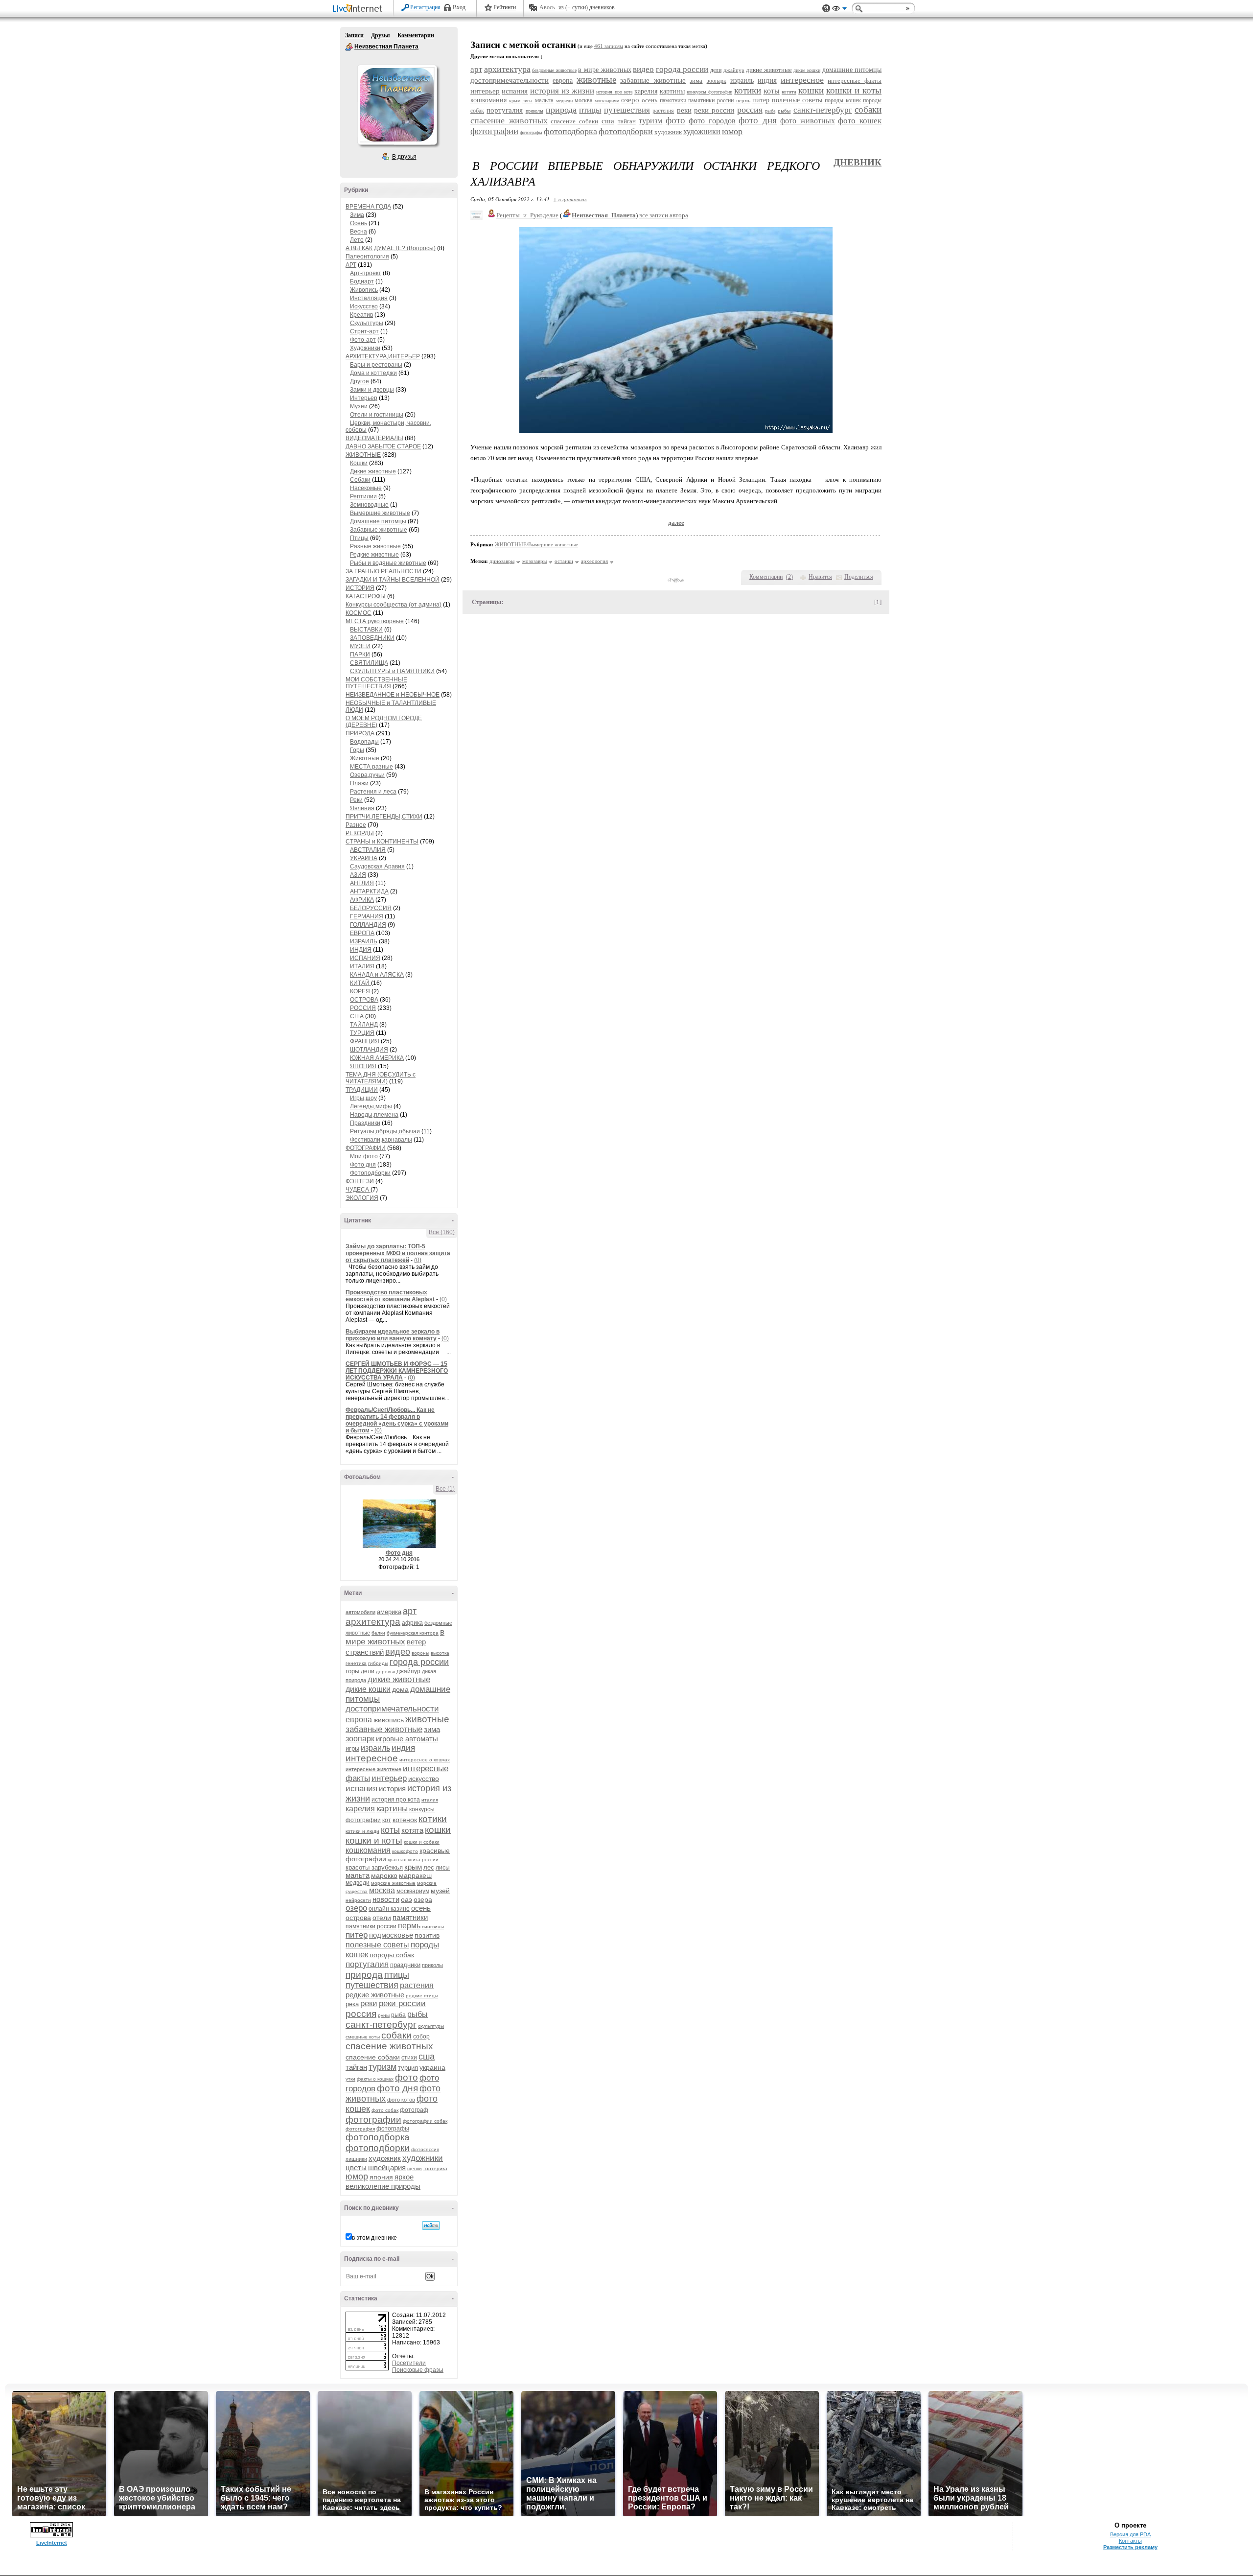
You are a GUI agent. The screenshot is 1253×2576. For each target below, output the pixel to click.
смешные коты (363, 2037)
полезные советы (377, 1945)
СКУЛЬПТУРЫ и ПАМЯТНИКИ (392, 671)
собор (421, 2037)
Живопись (364, 290)
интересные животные (373, 1769)
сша (427, 2057)
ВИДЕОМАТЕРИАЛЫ (374, 438)
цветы (356, 2167)
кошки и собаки (422, 1842)
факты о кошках (375, 2079)
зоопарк (360, 1739)
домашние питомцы (852, 70)
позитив (427, 1935)
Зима (357, 215)
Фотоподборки (370, 1173)
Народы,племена (374, 1115)
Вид (839, 10)
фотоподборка (378, 2137)
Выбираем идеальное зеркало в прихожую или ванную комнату (393, 1335)
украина (432, 2067)
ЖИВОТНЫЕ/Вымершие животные (536, 544)
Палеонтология (367, 257)
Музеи (359, 406)
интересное (372, 1758)
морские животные (393, 1883)
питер (357, 1935)
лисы (443, 1868)
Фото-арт (363, 340)
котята (412, 1830)
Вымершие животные (380, 513)
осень (421, 1908)
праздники (405, 1965)
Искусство (364, 306)
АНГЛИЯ (362, 883)
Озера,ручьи (367, 775)
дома (400, 1689)
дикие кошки (368, 1689)
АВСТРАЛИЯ (368, 850)
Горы (357, 750)
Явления (362, 808)
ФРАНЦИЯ (365, 1041)
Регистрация (425, 7)
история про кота (396, 1800)
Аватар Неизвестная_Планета (397, 105)
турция (408, 2068)
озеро (356, 1908)
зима (432, 1729)
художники (423, 2158)
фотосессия (425, 2149)
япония (381, 2177)
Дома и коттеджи (373, 373)
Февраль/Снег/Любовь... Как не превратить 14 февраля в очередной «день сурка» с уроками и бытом (397, 1420)
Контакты (1130, 2541)
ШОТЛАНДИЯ (369, 1050)
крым (413, 1867)
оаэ (406, 1899)
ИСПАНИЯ (365, 958)
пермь (409, 1926)
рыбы (418, 2014)
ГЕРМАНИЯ (367, 916)
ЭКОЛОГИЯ (362, 1198)
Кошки (359, 463)
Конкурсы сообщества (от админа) (394, 605)
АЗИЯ (358, 875)
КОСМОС (359, 613)
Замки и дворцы (372, 390)
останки (564, 561)
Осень (359, 223)
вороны (420, 1653)
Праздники (365, 1123)
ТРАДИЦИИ (362, 1090)
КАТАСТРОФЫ (366, 596)
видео (398, 1652)
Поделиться (859, 577)
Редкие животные (374, 555)
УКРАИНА (364, 858)
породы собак (392, 1955)
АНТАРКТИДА (369, 891)
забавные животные (384, 1729)
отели (382, 1918)
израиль (375, 1748)
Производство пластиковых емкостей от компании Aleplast (390, 1296)
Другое (360, 381)
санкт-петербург (381, 2025)
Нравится (820, 577)
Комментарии (416, 35)
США (357, 1016)
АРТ (351, 265)
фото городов (712, 121)
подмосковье (391, 1935)
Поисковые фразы (418, 2370)
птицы (397, 1975)
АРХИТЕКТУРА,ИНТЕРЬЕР (383, 356)
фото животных (808, 121)
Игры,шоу (363, 1098)
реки (369, 2003)
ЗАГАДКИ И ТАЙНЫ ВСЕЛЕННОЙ (393, 580)
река (352, 2004)
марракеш (415, 1875)
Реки (356, 800)
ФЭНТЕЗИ (360, 1181)
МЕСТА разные (371, 767)
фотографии (373, 2119)
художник (385, 2158)
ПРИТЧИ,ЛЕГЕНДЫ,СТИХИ (384, 817)
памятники (410, 1917)
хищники (356, 2159)
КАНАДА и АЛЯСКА (377, 975)
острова (358, 1918)
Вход (459, 7)
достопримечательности (392, 1709)
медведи (358, 1883)
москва (382, 1890)
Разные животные (375, 546)
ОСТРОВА (364, 1000)
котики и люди (362, 1831)
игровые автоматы (407, 1739)
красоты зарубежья (374, 1867)
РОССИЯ (363, 1008)
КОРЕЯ (360, 991)
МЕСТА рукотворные (375, 621)
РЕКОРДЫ (360, 833)
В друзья (404, 157)
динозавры (502, 561)
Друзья (381, 35)
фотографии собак (425, 2121)
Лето (357, 240)
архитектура (373, 1622)
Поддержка (826, 9)
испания (361, 1789)
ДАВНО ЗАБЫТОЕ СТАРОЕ (383, 446)
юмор (357, 2177)
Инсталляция (369, 298)
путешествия (372, 1985)
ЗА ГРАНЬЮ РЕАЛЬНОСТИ (383, 571)
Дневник (858, 162)
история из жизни (562, 91)
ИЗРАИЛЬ (364, 941)
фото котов (401, 2100)
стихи (409, 2058)
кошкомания (368, 1850)
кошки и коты (374, 1840)
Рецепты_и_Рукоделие (527, 215)
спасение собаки (373, 2057)
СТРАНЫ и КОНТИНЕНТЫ (382, 842)
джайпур (408, 1671)
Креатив (361, 315)
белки (378, 1633)
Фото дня (363, 1165)
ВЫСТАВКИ (366, 630)
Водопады (364, 742)
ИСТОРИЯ (360, 588)
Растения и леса (373, 792)
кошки (438, 1830)
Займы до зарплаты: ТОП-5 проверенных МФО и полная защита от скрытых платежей (398, 1253)
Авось (547, 7)
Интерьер (364, 398)
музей (440, 1891)
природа (364, 1975)
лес (429, 1867)
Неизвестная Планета (349, 47)
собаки (396, 2035)
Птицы (359, 538)
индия (403, 1748)
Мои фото (364, 1156)
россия (361, 2014)
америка (389, 1612)
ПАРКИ (360, 655)
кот (387, 1820)
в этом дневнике (374, 2238)
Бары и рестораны (376, 365)
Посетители (409, 2363)
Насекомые (366, 488)
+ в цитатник (570, 199)
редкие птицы (422, 1996)
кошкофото (405, 1851)
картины (392, 1809)
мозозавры (534, 561)
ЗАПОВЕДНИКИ (372, 638)
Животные (365, 758)
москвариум (413, 1891)
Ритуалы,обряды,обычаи (385, 1131)
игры (352, 1748)
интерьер (389, 1778)
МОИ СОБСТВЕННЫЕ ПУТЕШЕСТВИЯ (376, 683)
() (789, 577)
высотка (440, 1653)
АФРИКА (362, 900)
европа (359, 1720)
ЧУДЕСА (358, 1190)
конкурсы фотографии (709, 92)
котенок (405, 1820)
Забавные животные (379, 530)
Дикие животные (373, 471)
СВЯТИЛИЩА (369, 663)
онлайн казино (389, 1909)
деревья (385, 1672)
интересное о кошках (425, 1760)
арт (410, 1611)
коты (390, 1830)
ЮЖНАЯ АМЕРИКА (377, 1058)
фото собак (385, 2110)
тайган (356, 2067)
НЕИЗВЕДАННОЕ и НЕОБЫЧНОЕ (393, 695)
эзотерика (435, 2168)
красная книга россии (413, 1860)
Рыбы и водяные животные (388, 563)
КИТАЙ (360, 983)
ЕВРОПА (362, 933)
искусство (424, 1779)
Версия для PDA (1130, 2534)
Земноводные (369, 505)
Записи (354, 35)
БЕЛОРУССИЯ (371, 908)
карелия (360, 1809)
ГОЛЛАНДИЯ (368, 925)
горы (352, 1671)
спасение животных (389, 2046)
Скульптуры (367, 323)
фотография (360, 2129)
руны (384, 2015)
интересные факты (855, 81)
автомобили (360, 1612)
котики (433, 1819)
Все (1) (445, 1489)
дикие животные (399, 1679)
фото (406, 2077)
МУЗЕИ (360, 646)
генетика (356, 1663)
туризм (383, 2067)
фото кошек (860, 121)
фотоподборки (378, 2148)
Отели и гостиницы (377, 415)
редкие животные (375, 1995)
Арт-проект (366, 273)
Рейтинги (505, 7)
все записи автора (664, 215)
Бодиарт (362, 281)
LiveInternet (359, 9)
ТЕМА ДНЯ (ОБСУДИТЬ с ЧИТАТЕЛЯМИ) (381, 1078)
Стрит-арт (364, 331)
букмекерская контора (413, 1633)
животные (427, 1719)
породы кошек (843, 100)
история (392, 1789)
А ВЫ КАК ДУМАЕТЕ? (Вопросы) (391, 248)
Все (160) (442, 1232)
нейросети (358, 1900)
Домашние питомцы (378, 521)
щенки (415, 2168)
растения (417, 1985)
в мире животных (395, 1637)
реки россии (402, 2003)
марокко (384, 1875)
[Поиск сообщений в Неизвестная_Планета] (431, 2225)
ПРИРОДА (360, 733)
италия (430, 1800)
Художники (365, 348)
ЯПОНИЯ (363, 1066)
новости (386, 1899)
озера (423, 1899)
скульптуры (431, 2026)
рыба (398, 2015)
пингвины (433, 1927)
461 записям (609, 46)
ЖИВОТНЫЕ (363, 455)
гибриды (378, 1663)
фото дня (397, 2088)
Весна (359, 232)
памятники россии (371, 1926)
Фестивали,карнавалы (381, 1140)
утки (350, 2079)
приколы (432, 1965)
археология (594, 561)
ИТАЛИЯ (362, 966)
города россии (419, 1662)
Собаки (360, 480)
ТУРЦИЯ (362, 1033)
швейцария (387, 2167)
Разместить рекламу (1130, 2547)
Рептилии (363, 496)
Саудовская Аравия (377, 866)
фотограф (414, 2110)
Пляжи (359, 783)
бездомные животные (554, 70)
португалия (367, 1964)
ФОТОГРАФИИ (366, 1148)
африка (412, 1623)
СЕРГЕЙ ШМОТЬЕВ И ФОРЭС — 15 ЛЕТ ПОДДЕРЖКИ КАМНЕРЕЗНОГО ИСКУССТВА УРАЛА (397, 1371)
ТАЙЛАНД (364, 1025)
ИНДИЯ (361, 950)
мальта (358, 1875)
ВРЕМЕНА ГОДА (368, 207)
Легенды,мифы (371, 1106)
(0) (418, 1260)
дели (368, 1671)
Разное (356, 825)
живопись (389, 1720)
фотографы (393, 2129)
